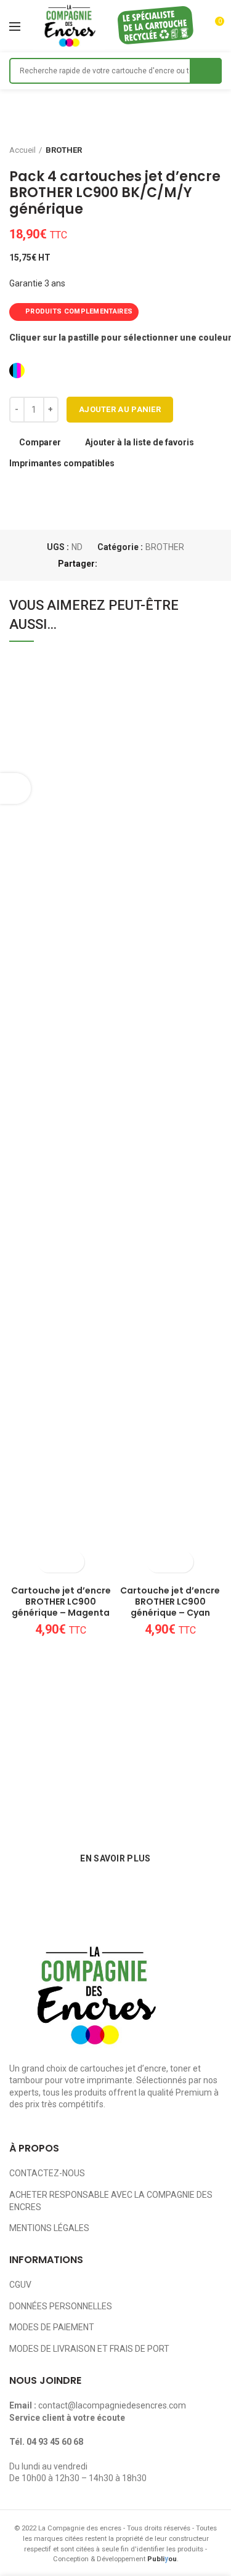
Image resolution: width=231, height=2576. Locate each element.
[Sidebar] (15, 788)
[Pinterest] (138, 564)
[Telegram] (166, 564)
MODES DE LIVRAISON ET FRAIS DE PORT (89, 2349)
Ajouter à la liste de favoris (140, 442)
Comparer (40, 442)
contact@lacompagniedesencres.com (112, 2405)
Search (206, 71)
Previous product (191, 150)
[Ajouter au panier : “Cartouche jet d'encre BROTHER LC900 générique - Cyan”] (159, 1562)
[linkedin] (152, 564)
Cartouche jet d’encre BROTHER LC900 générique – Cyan (170, 1602)
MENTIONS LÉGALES (49, 2228)
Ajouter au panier (120, 409)
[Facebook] (109, 564)
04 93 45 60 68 (55, 2442)
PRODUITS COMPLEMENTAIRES (79, 311)
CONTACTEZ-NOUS (47, 2173)
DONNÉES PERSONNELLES (61, 2306)
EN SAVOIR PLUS (115, 1858)
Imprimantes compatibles (62, 463)
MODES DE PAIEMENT (52, 2327)
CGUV (20, 2285)
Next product (216, 150)
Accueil (22, 150)
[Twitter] (124, 564)
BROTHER (64, 150)
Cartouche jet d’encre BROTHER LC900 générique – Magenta (61, 1602)
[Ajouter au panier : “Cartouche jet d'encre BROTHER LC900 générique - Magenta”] (50, 1562)
